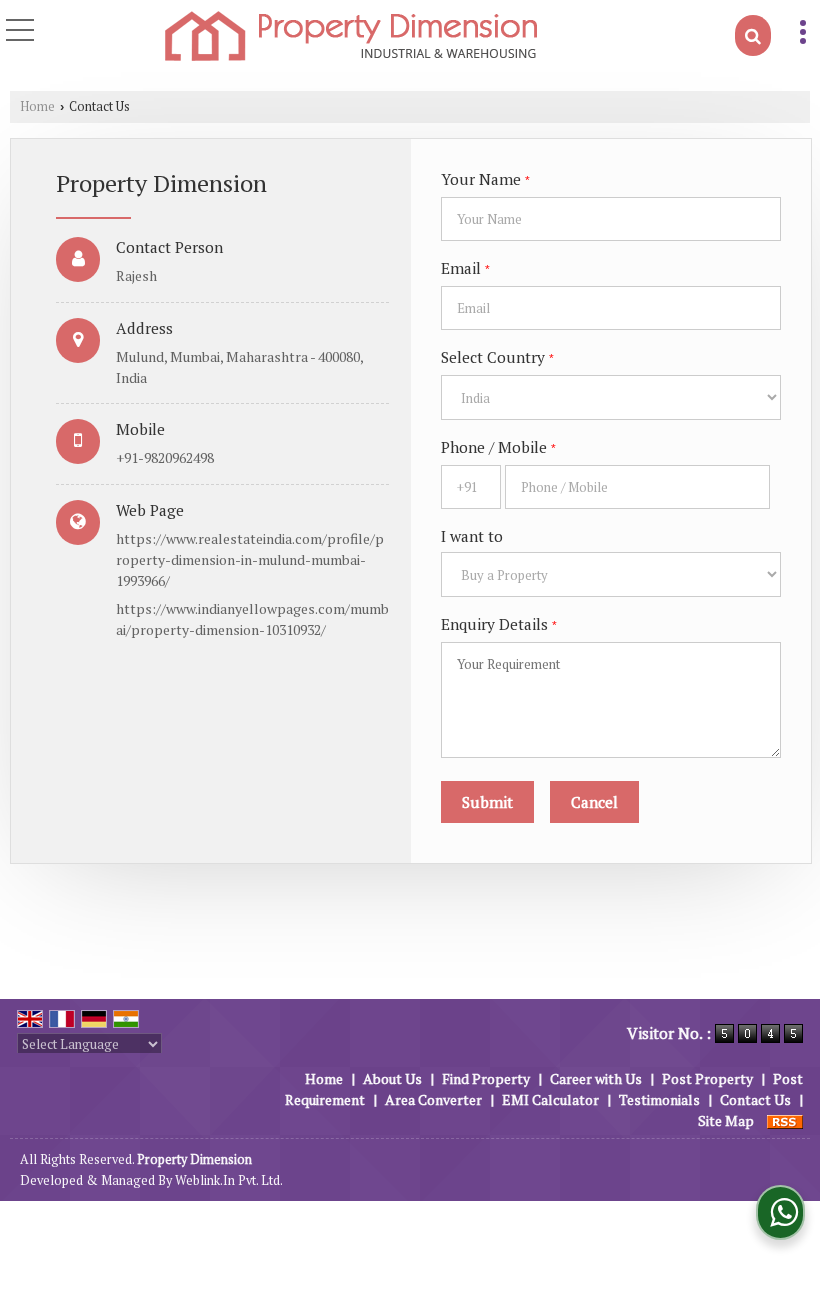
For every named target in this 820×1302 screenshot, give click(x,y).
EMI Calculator (550, 1099)
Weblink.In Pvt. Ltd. (229, 1180)
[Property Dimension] (351, 37)
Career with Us (596, 1078)
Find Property (486, 1078)
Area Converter (433, 1099)
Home (37, 106)
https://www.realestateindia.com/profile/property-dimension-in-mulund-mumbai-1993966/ (250, 559)
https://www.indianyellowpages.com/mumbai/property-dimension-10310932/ (252, 619)
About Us (392, 1078)
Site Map (726, 1120)
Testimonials (659, 1099)
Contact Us (755, 1099)
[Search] (753, 35)
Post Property (707, 1078)
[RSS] (785, 1120)
